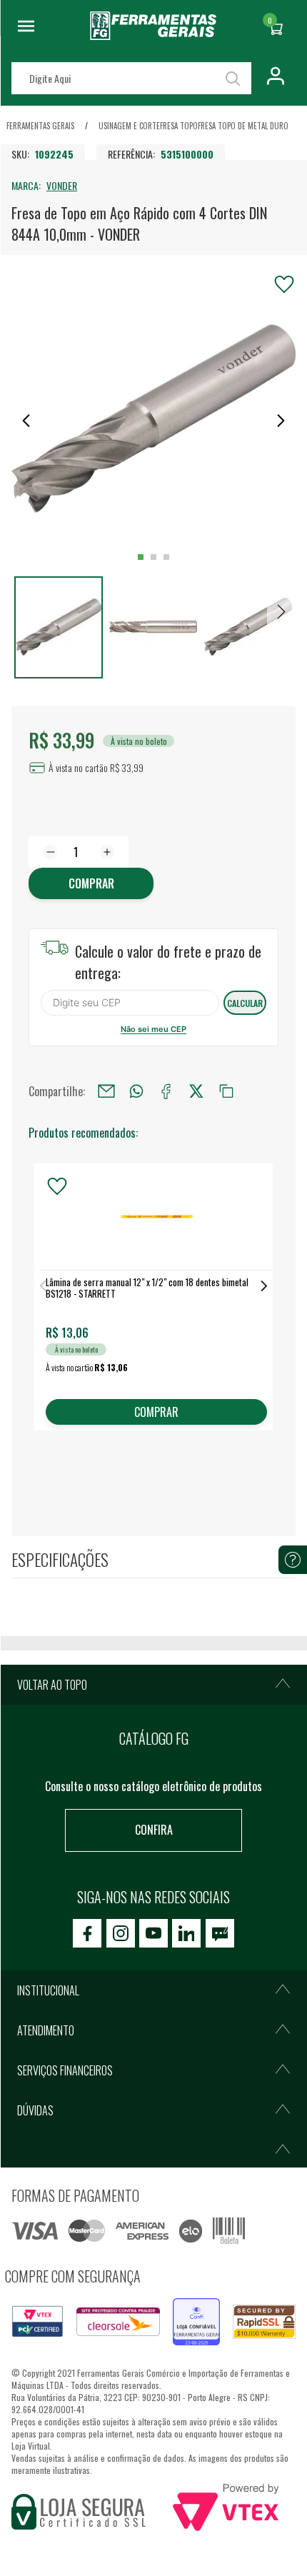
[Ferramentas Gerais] (153, 35)
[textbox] (131, 78)
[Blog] (220, 1933)
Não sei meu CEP (153, 1029)
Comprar (91, 883)
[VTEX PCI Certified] (37, 2314)
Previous (43, 1286)
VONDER (62, 185)
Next (264, 1286)
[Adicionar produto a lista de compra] (284, 284)
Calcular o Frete (130, 1003)
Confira (154, 1830)
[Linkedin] (186, 1933)
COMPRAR (156, 1412)
